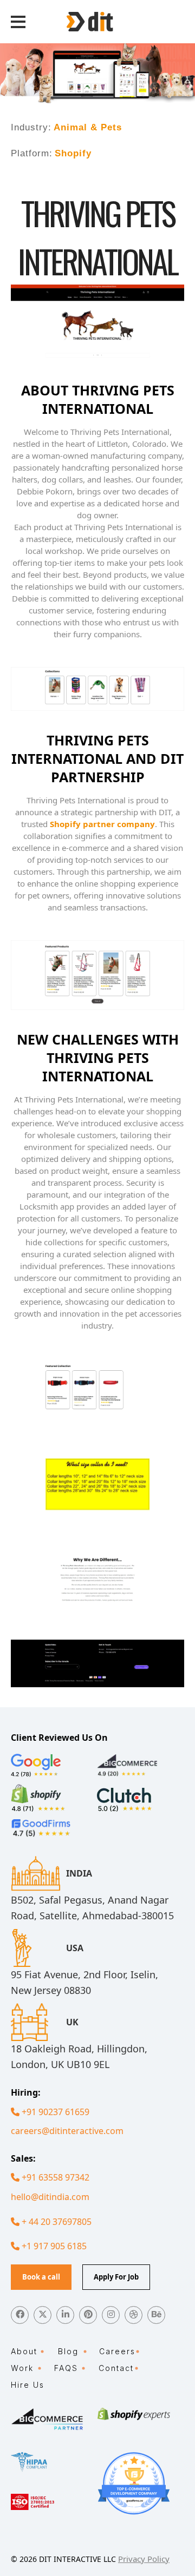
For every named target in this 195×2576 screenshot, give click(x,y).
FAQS (66, 2368)
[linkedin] (65, 2315)
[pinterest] (88, 2315)
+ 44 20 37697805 (56, 2222)
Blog (68, 2351)
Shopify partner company (102, 824)
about (24, 2351)
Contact (116, 2368)
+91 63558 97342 (54, 2177)
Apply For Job (116, 2277)
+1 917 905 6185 (53, 2246)
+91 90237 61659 (54, 2112)
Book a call (41, 2277)
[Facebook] (20, 2315)
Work (22, 2368)
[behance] (156, 2315)
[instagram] (111, 2315)
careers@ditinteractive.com (67, 2131)
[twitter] (43, 2315)
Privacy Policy (144, 2559)
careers (117, 2351)
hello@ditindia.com (50, 2197)
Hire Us (28, 2385)
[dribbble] (134, 2315)
